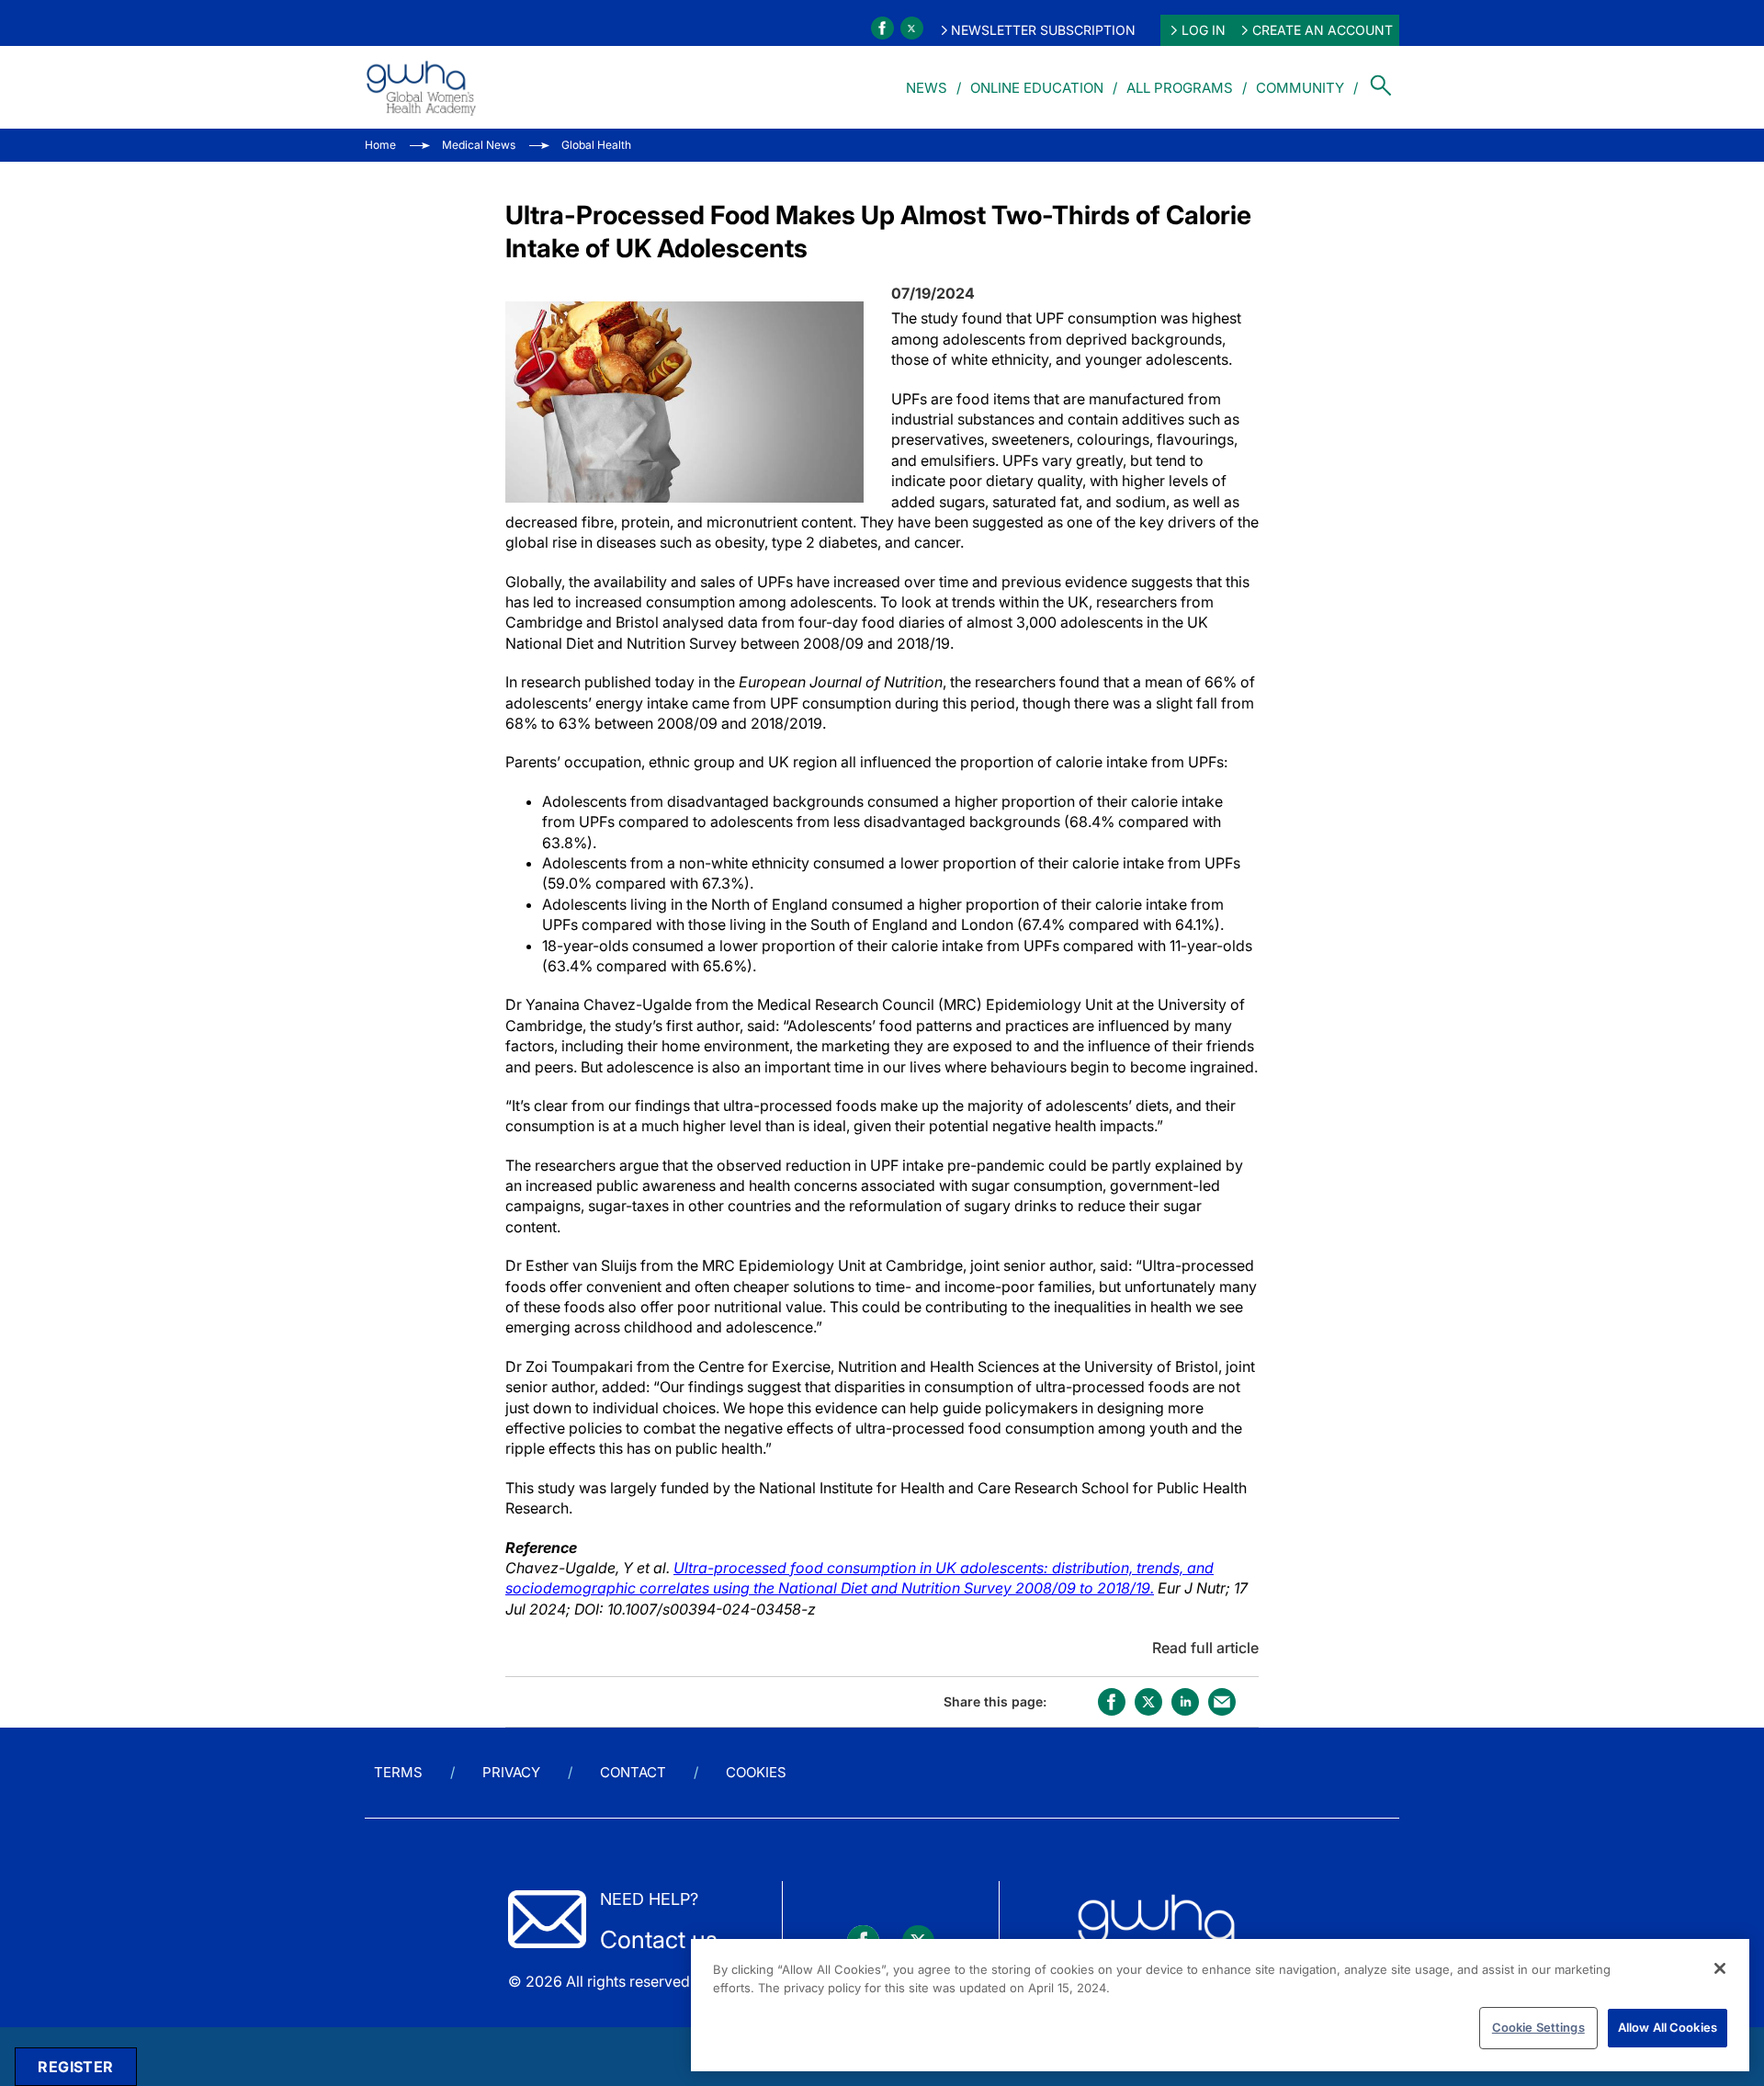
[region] (1220, 2005)
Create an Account (1323, 30)
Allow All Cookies (1668, 2027)
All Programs (1180, 88)
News (927, 88)
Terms (398, 1772)
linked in (1185, 1702)
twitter (1148, 1702)
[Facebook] (882, 28)
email (1222, 1702)
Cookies (756, 1772)
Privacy (511, 1772)
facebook (1112, 1702)
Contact (633, 1772)
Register (75, 2067)
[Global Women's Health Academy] (421, 87)
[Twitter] (912, 28)
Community (1300, 88)
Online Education (1037, 88)
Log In (1204, 30)
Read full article (1205, 1648)
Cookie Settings (1538, 2027)
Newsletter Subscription (1043, 30)
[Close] (1720, 1968)
